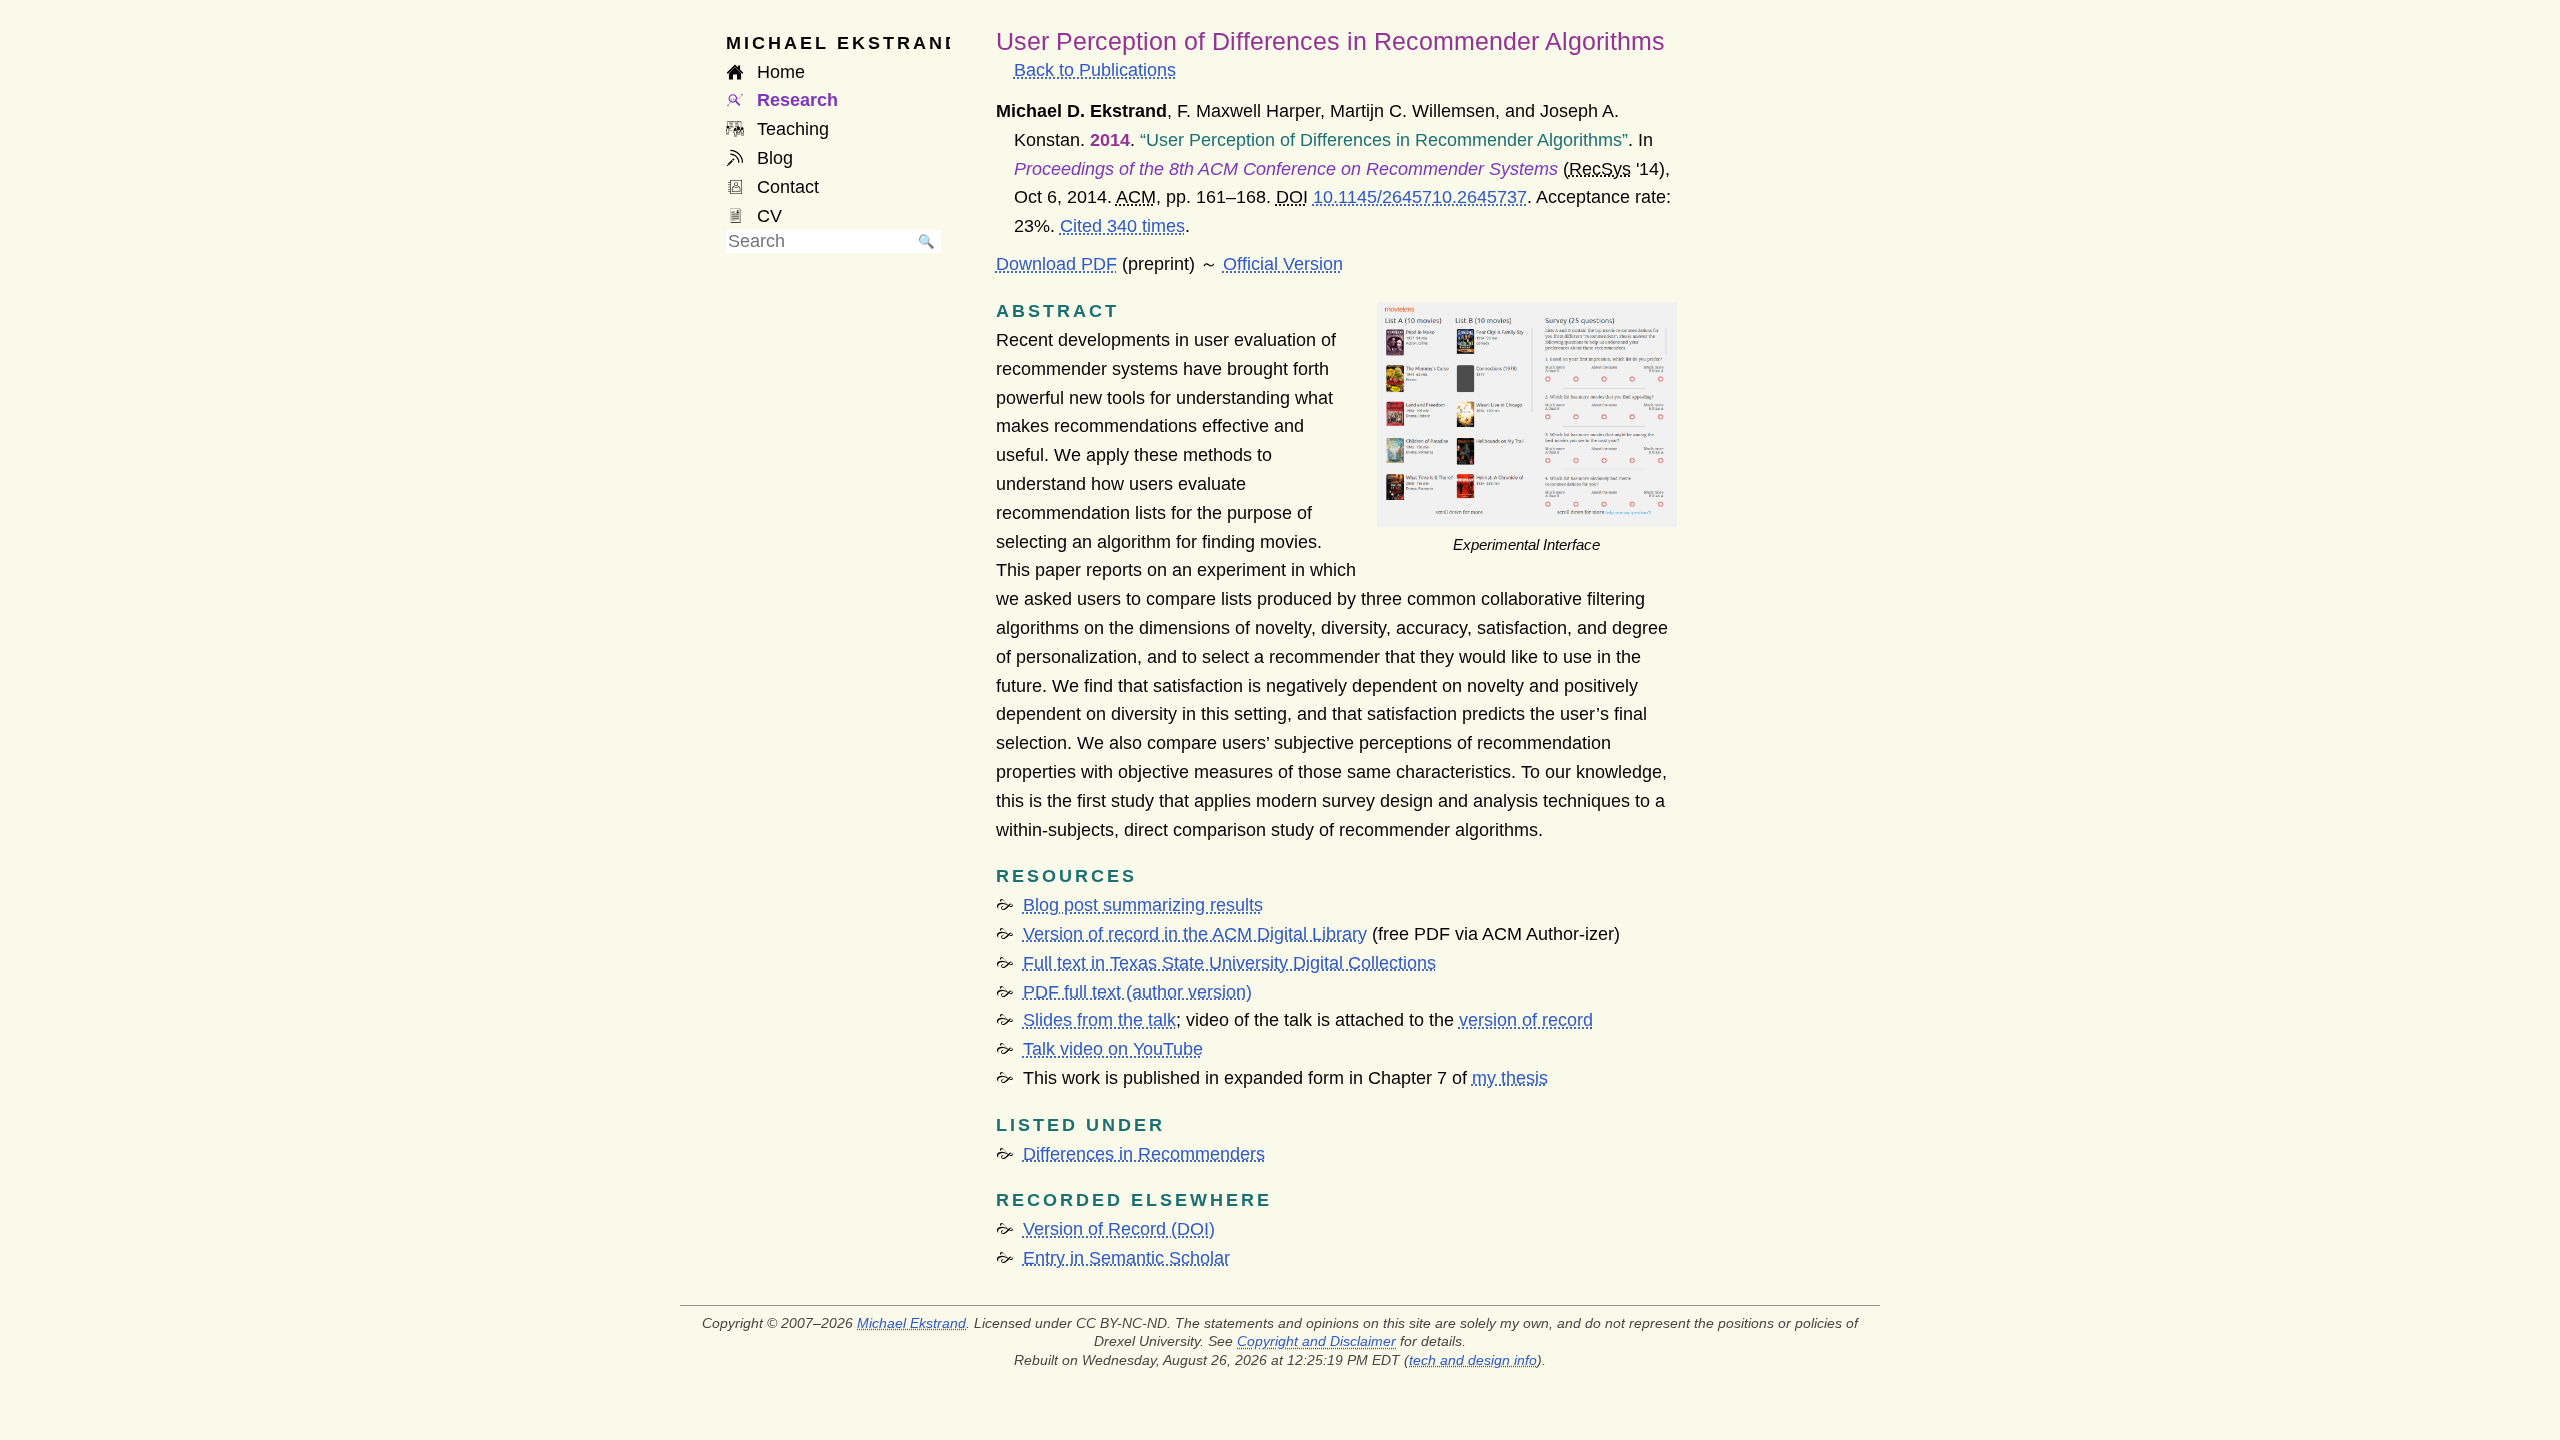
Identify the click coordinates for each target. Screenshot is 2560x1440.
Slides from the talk (1099, 1020)
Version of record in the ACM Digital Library (1195, 934)
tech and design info (1473, 1360)
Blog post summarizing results (1143, 905)
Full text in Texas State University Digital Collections (1229, 963)
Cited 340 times (1122, 226)
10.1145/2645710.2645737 (1420, 197)
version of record (1526, 1020)
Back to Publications (1095, 70)
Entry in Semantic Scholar (1126, 1258)
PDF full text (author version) (1137, 992)
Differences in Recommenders (1144, 1154)
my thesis (1510, 1078)
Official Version (1283, 264)
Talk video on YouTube (1113, 1049)
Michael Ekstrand (911, 1323)
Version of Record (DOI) (1119, 1229)
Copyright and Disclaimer (1316, 1341)
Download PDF (1056, 264)
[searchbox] (819, 241)
